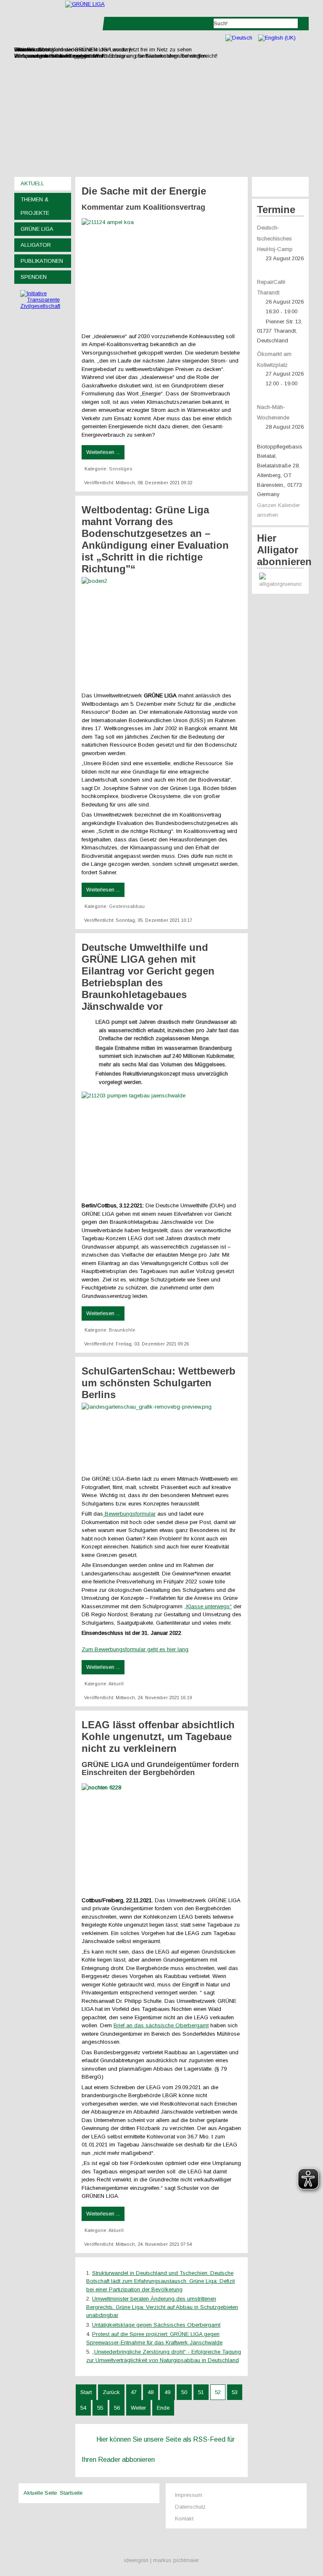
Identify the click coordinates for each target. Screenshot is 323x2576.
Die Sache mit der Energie (144, 191)
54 (83, 2408)
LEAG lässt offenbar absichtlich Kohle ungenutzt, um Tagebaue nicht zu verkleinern (158, 1736)
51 (201, 2392)
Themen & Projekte (35, 206)
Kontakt (184, 2519)
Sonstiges (121, 469)
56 (117, 2408)
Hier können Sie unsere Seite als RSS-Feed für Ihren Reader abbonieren (158, 2449)
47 (134, 2392)
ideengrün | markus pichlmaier (161, 2560)
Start (86, 2392)
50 (184, 2392)
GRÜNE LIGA (37, 229)
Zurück (111, 2392)
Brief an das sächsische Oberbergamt (161, 2025)
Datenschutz (190, 2507)
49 (167, 2392)
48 (151, 2392)
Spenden (34, 277)
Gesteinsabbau (127, 906)
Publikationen (42, 261)
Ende (163, 2408)
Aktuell (32, 183)
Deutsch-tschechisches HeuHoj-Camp (275, 239)
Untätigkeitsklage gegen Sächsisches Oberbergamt (156, 2325)
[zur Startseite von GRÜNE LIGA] (85, 4)
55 (100, 2408)
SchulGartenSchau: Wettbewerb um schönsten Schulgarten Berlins (159, 1383)
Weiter (138, 2408)
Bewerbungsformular (129, 1514)
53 (235, 2392)
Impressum (189, 2495)
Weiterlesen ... (103, 452)
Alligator (36, 245)
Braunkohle (122, 1330)
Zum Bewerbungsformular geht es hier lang (135, 1649)
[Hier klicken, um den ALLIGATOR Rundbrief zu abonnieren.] (280, 581)
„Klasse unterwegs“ (208, 1606)
